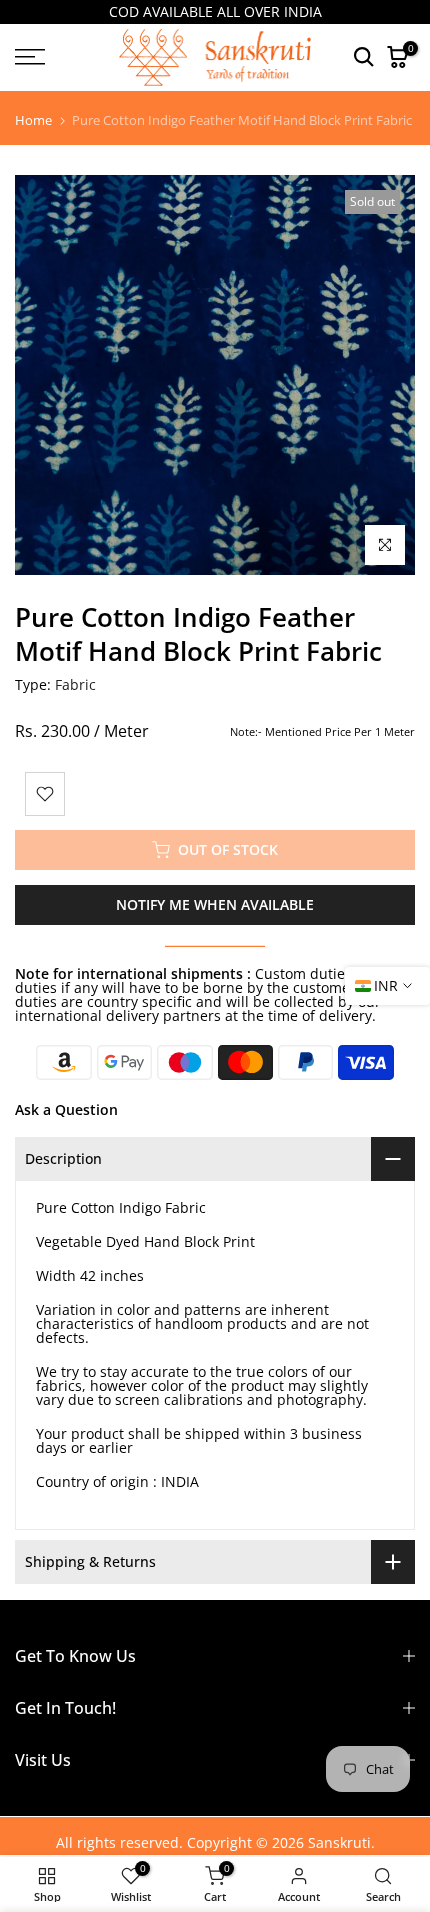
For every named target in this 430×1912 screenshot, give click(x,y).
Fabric (75, 684)
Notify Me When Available (215, 904)
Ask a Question (66, 1109)
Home (33, 120)
